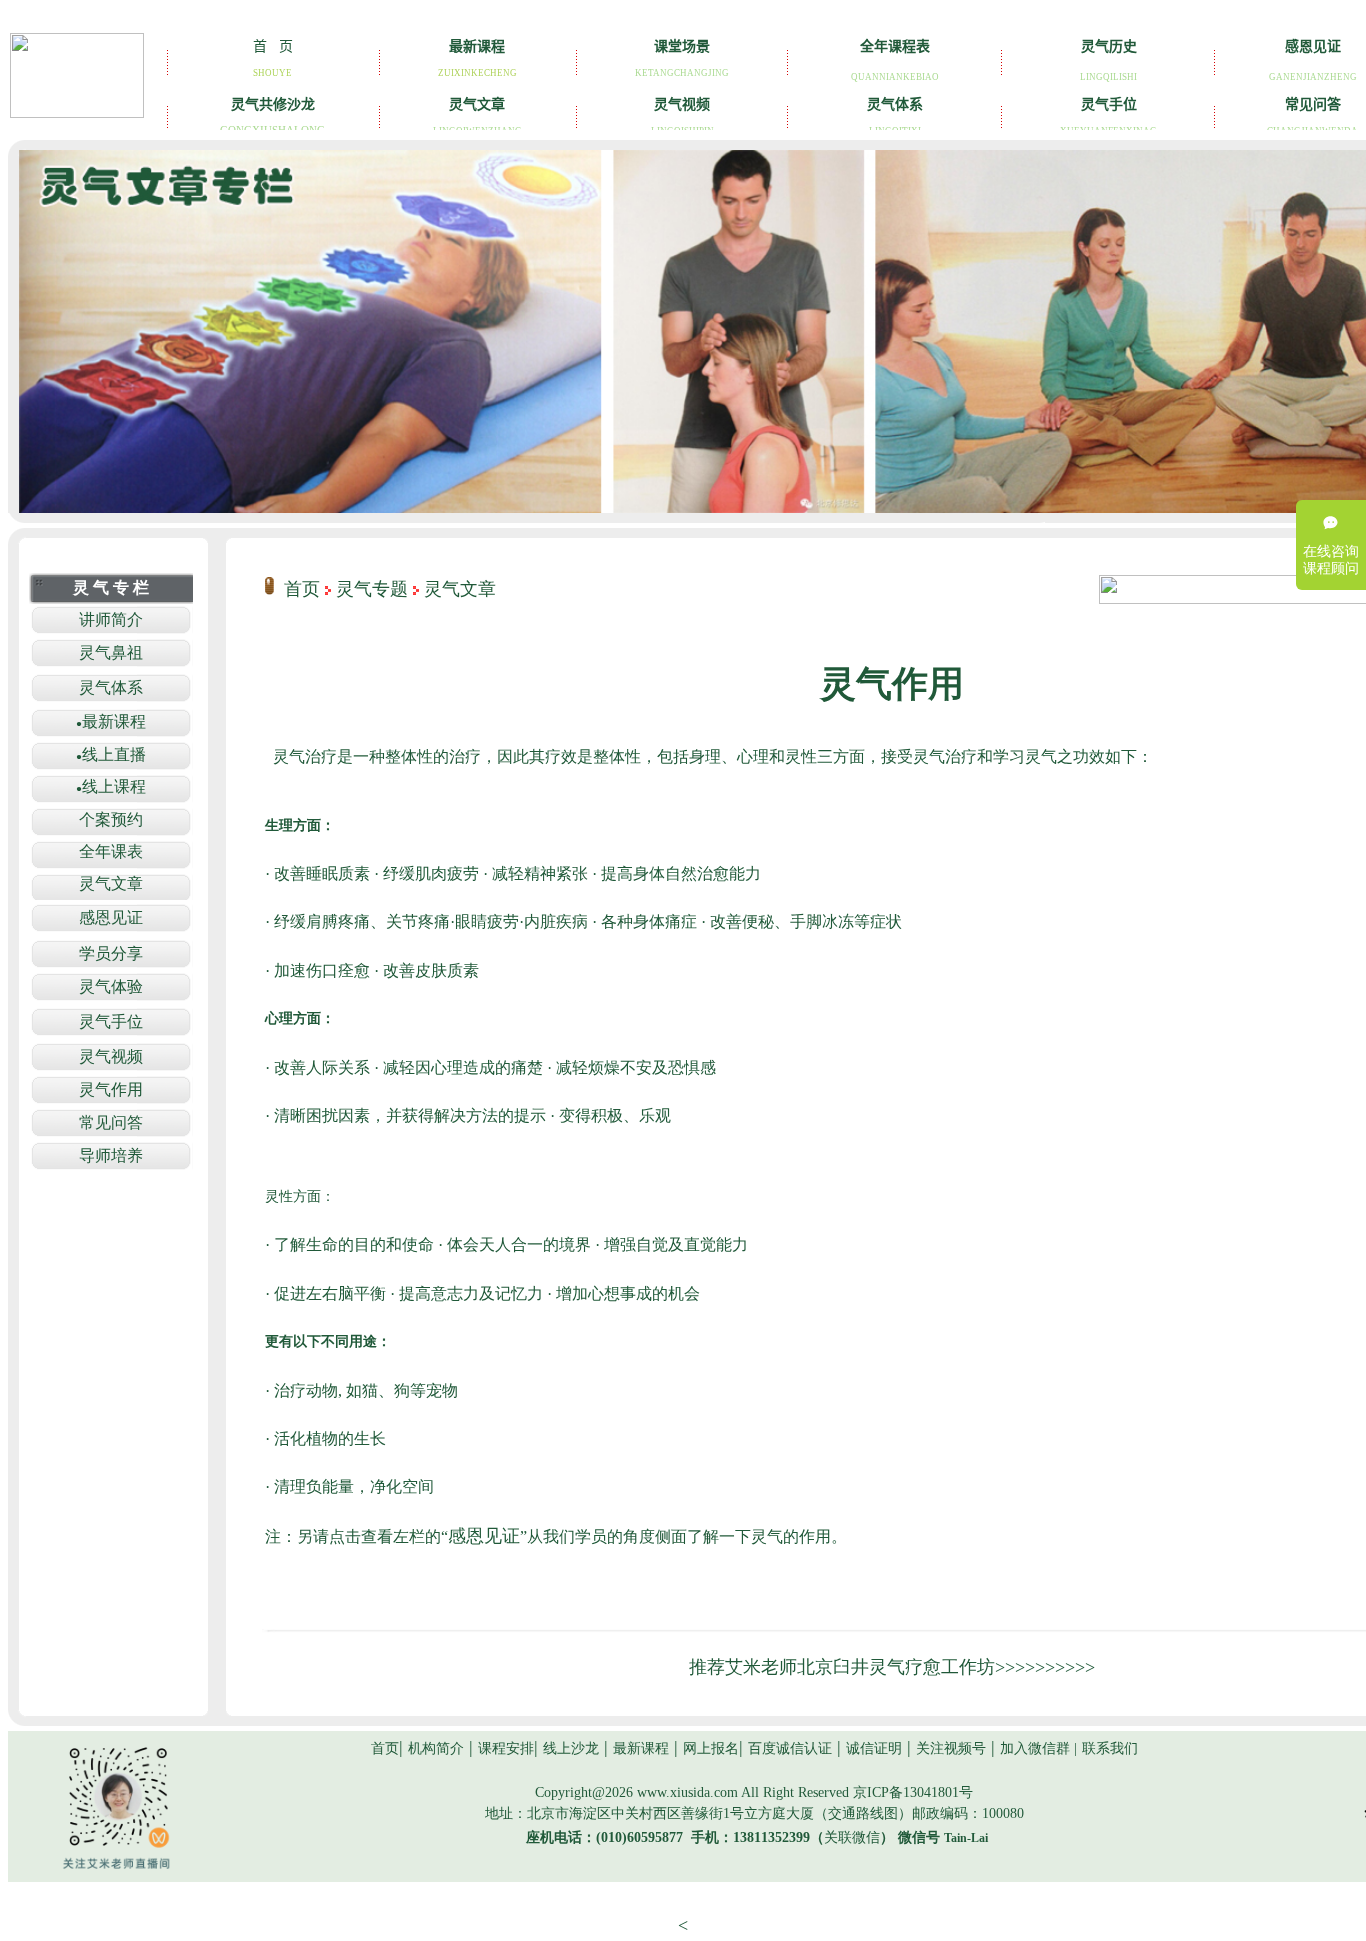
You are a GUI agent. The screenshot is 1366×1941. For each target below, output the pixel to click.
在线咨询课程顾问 (1331, 560)
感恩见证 (484, 1536)
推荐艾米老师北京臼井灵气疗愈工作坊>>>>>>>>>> (892, 1667)
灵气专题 (372, 589)
